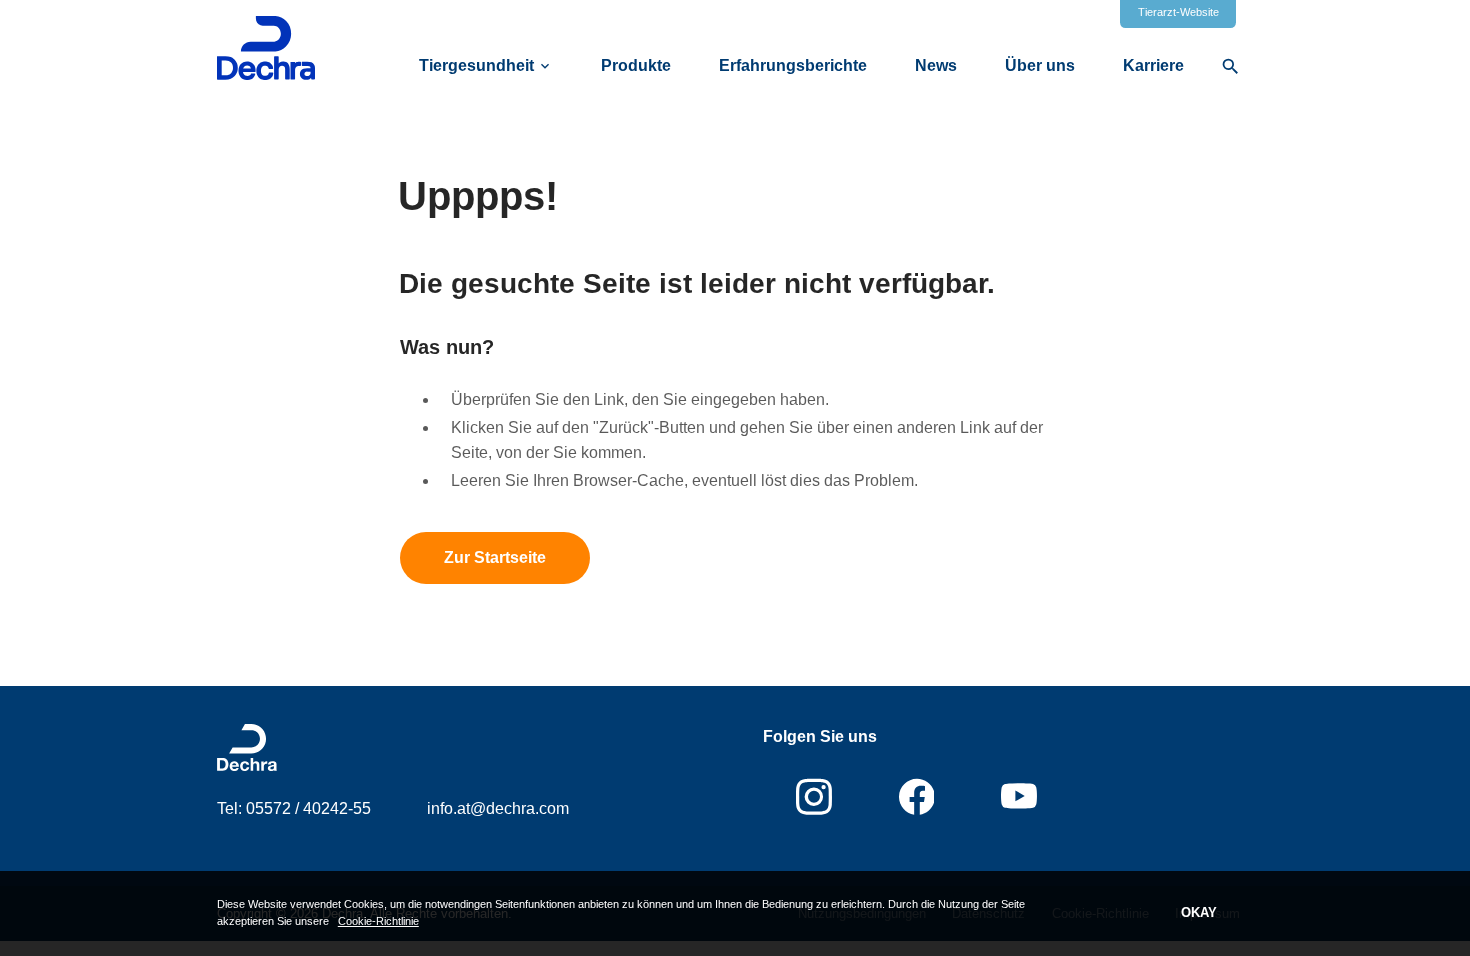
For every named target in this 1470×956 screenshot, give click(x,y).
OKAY (1199, 912)
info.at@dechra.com (498, 808)
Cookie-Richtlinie (378, 921)
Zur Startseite (495, 557)
